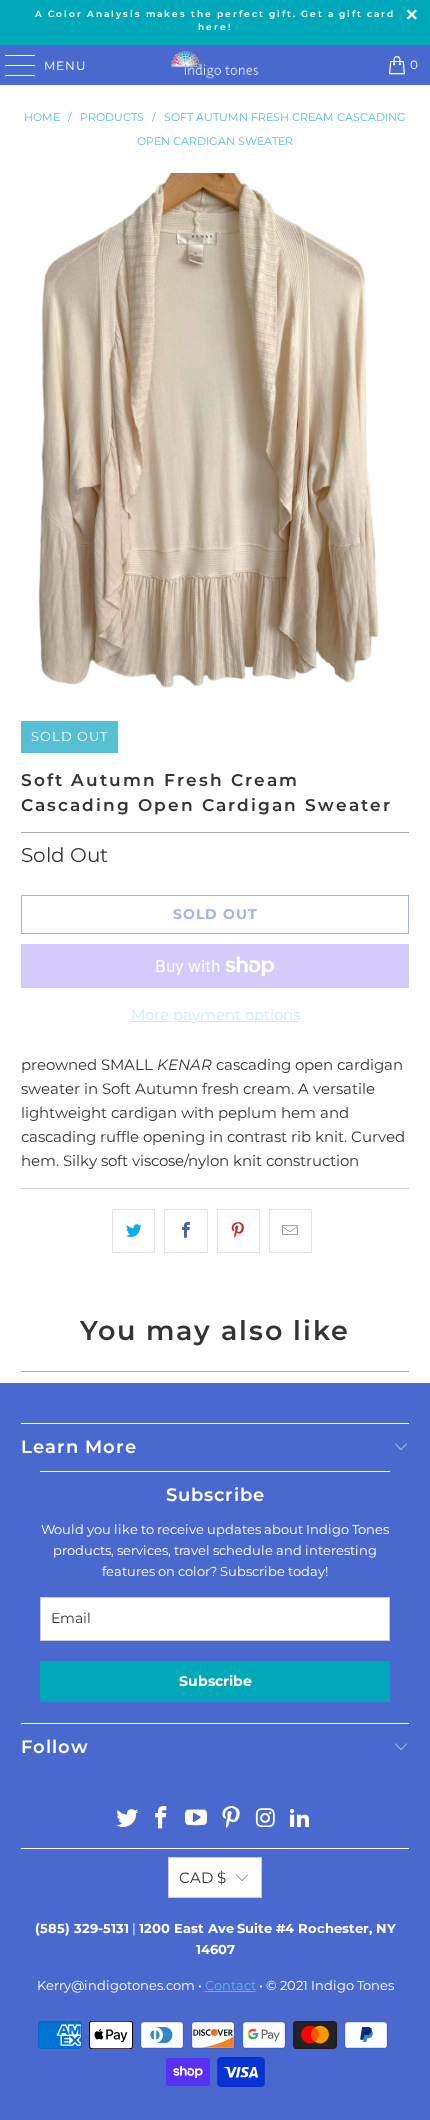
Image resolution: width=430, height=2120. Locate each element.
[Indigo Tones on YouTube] (197, 1819)
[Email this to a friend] (290, 1231)
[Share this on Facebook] (185, 1231)
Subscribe (215, 1681)
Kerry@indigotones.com (116, 1985)
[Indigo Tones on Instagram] (266, 1819)
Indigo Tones (352, 1985)
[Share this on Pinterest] (238, 1231)
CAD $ (202, 1877)
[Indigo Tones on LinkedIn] (301, 1819)
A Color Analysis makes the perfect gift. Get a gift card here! (215, 20)
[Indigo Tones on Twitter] (127, 1819)
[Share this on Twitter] (133, 1231)
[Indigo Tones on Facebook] (162, 1819)
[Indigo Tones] (215, 65)
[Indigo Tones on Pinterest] (232, 1819)
